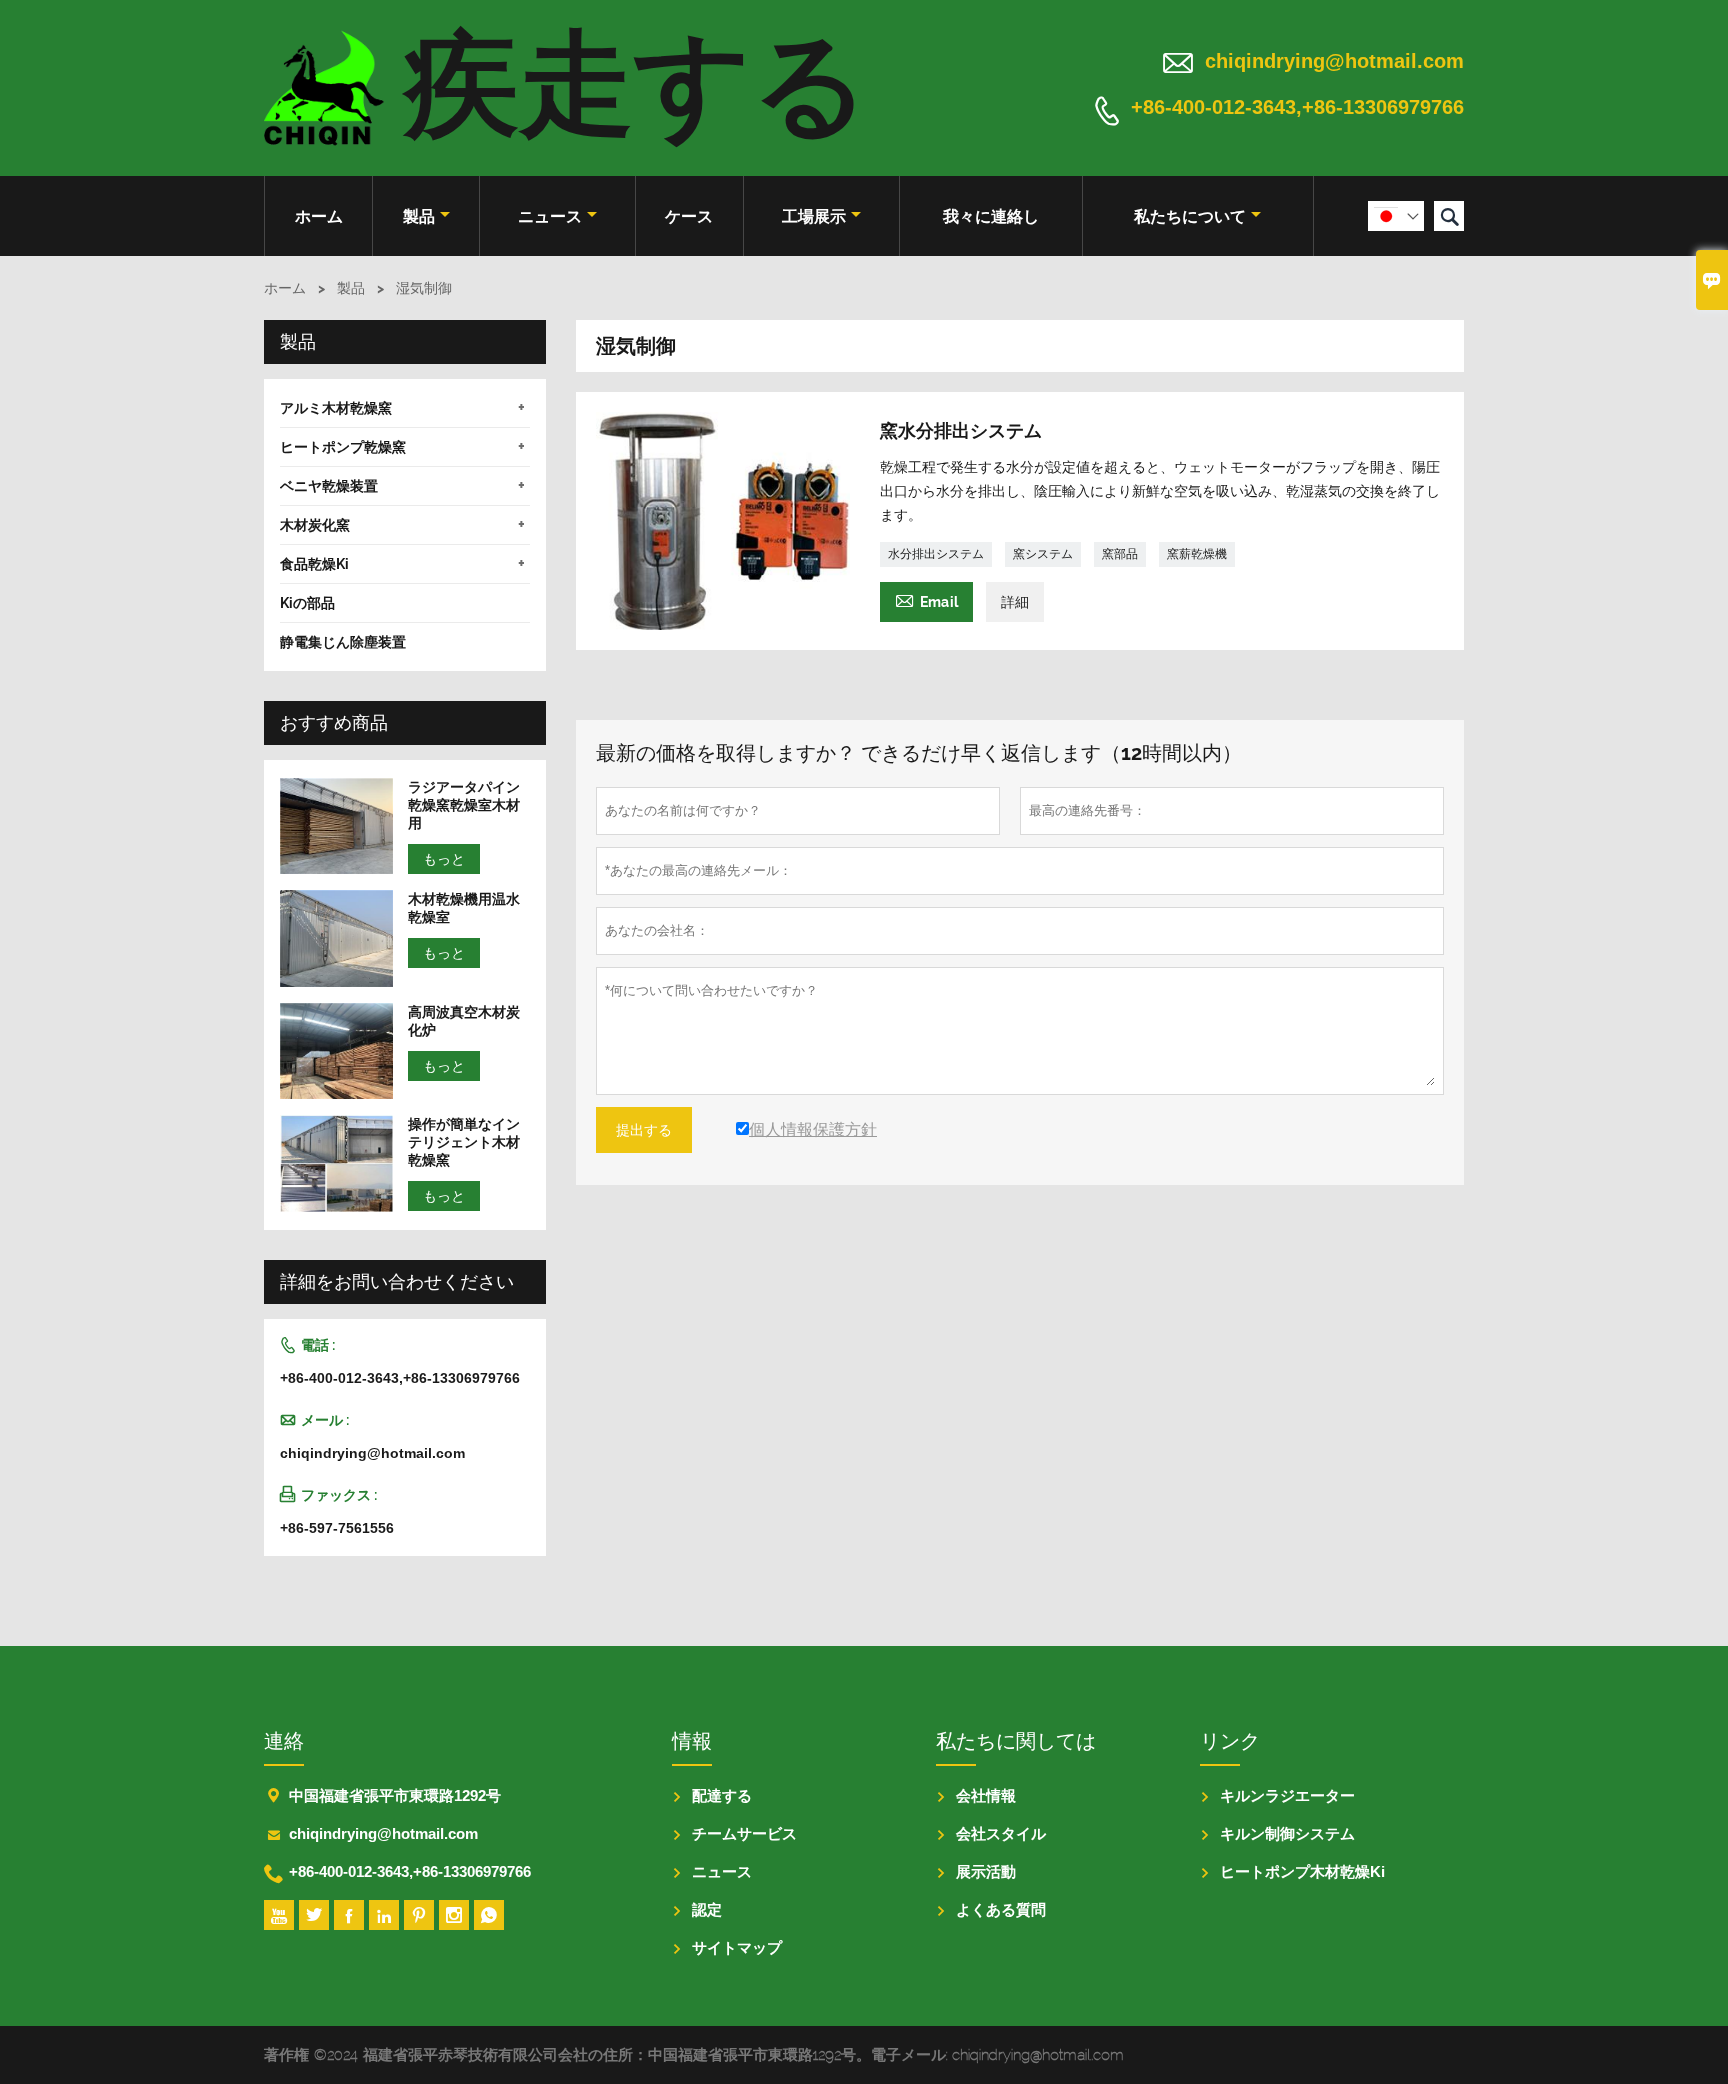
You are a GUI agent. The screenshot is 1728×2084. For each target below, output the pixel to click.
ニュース (550, 216)
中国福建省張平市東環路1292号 (395, 1795)
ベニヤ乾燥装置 (329, 486)
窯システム (1043, 554)
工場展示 (814, 216)
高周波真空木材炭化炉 (464, 1021)
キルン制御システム (1287, 1833)
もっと (444, 859)
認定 (707, 1909)
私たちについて (1190, 216)
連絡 (284, 1741)
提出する (644, 1130)
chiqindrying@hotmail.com (1334, 61)
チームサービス (744, 1833)
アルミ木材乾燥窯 (336, 408)
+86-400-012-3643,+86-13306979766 (1297, 108)
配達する (722, 1795)
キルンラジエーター (1287, 1795)
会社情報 (986, 1795)
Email (926, 599)
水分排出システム (936, 554)
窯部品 (1120, 554)
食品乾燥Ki (314, 564)
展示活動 (986, 1871)
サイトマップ (737, 1947)
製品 (419, 216)
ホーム (319, 216)
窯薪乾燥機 (1197, 554)
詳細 (1015, 602)
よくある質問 (1001, 1909)
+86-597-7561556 (337, 1528)
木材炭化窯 (315, 525)
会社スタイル (1001, 1833)
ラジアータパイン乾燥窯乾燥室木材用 (464, 805)
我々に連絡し (991, 216)
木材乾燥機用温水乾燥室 (464, 908)
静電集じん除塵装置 (343, 642)
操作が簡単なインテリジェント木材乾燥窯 (464, 1142)
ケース (689, 216)
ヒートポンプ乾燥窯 (343, 447)
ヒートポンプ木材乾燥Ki (1302, 1871)
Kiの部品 (307, 603)
